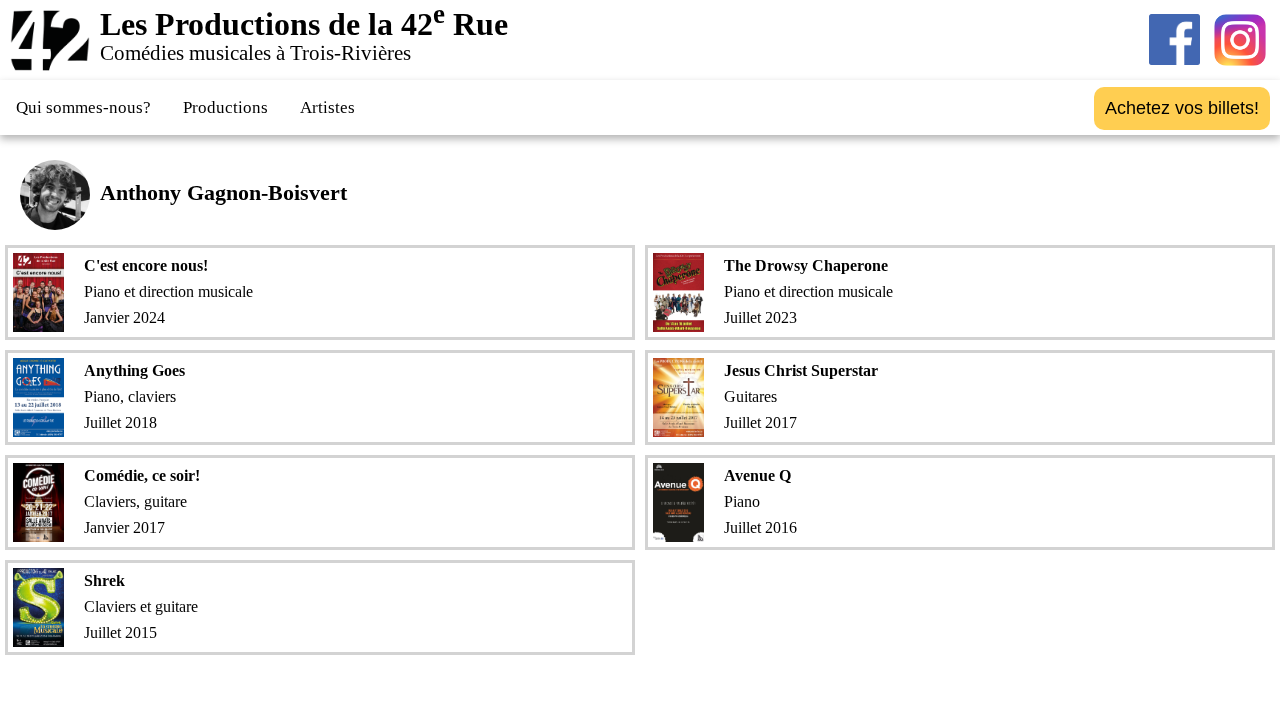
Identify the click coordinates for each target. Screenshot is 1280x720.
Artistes (327, 107)
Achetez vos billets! (1182, 108)
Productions (225, 107)
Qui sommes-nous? (83, 107)
